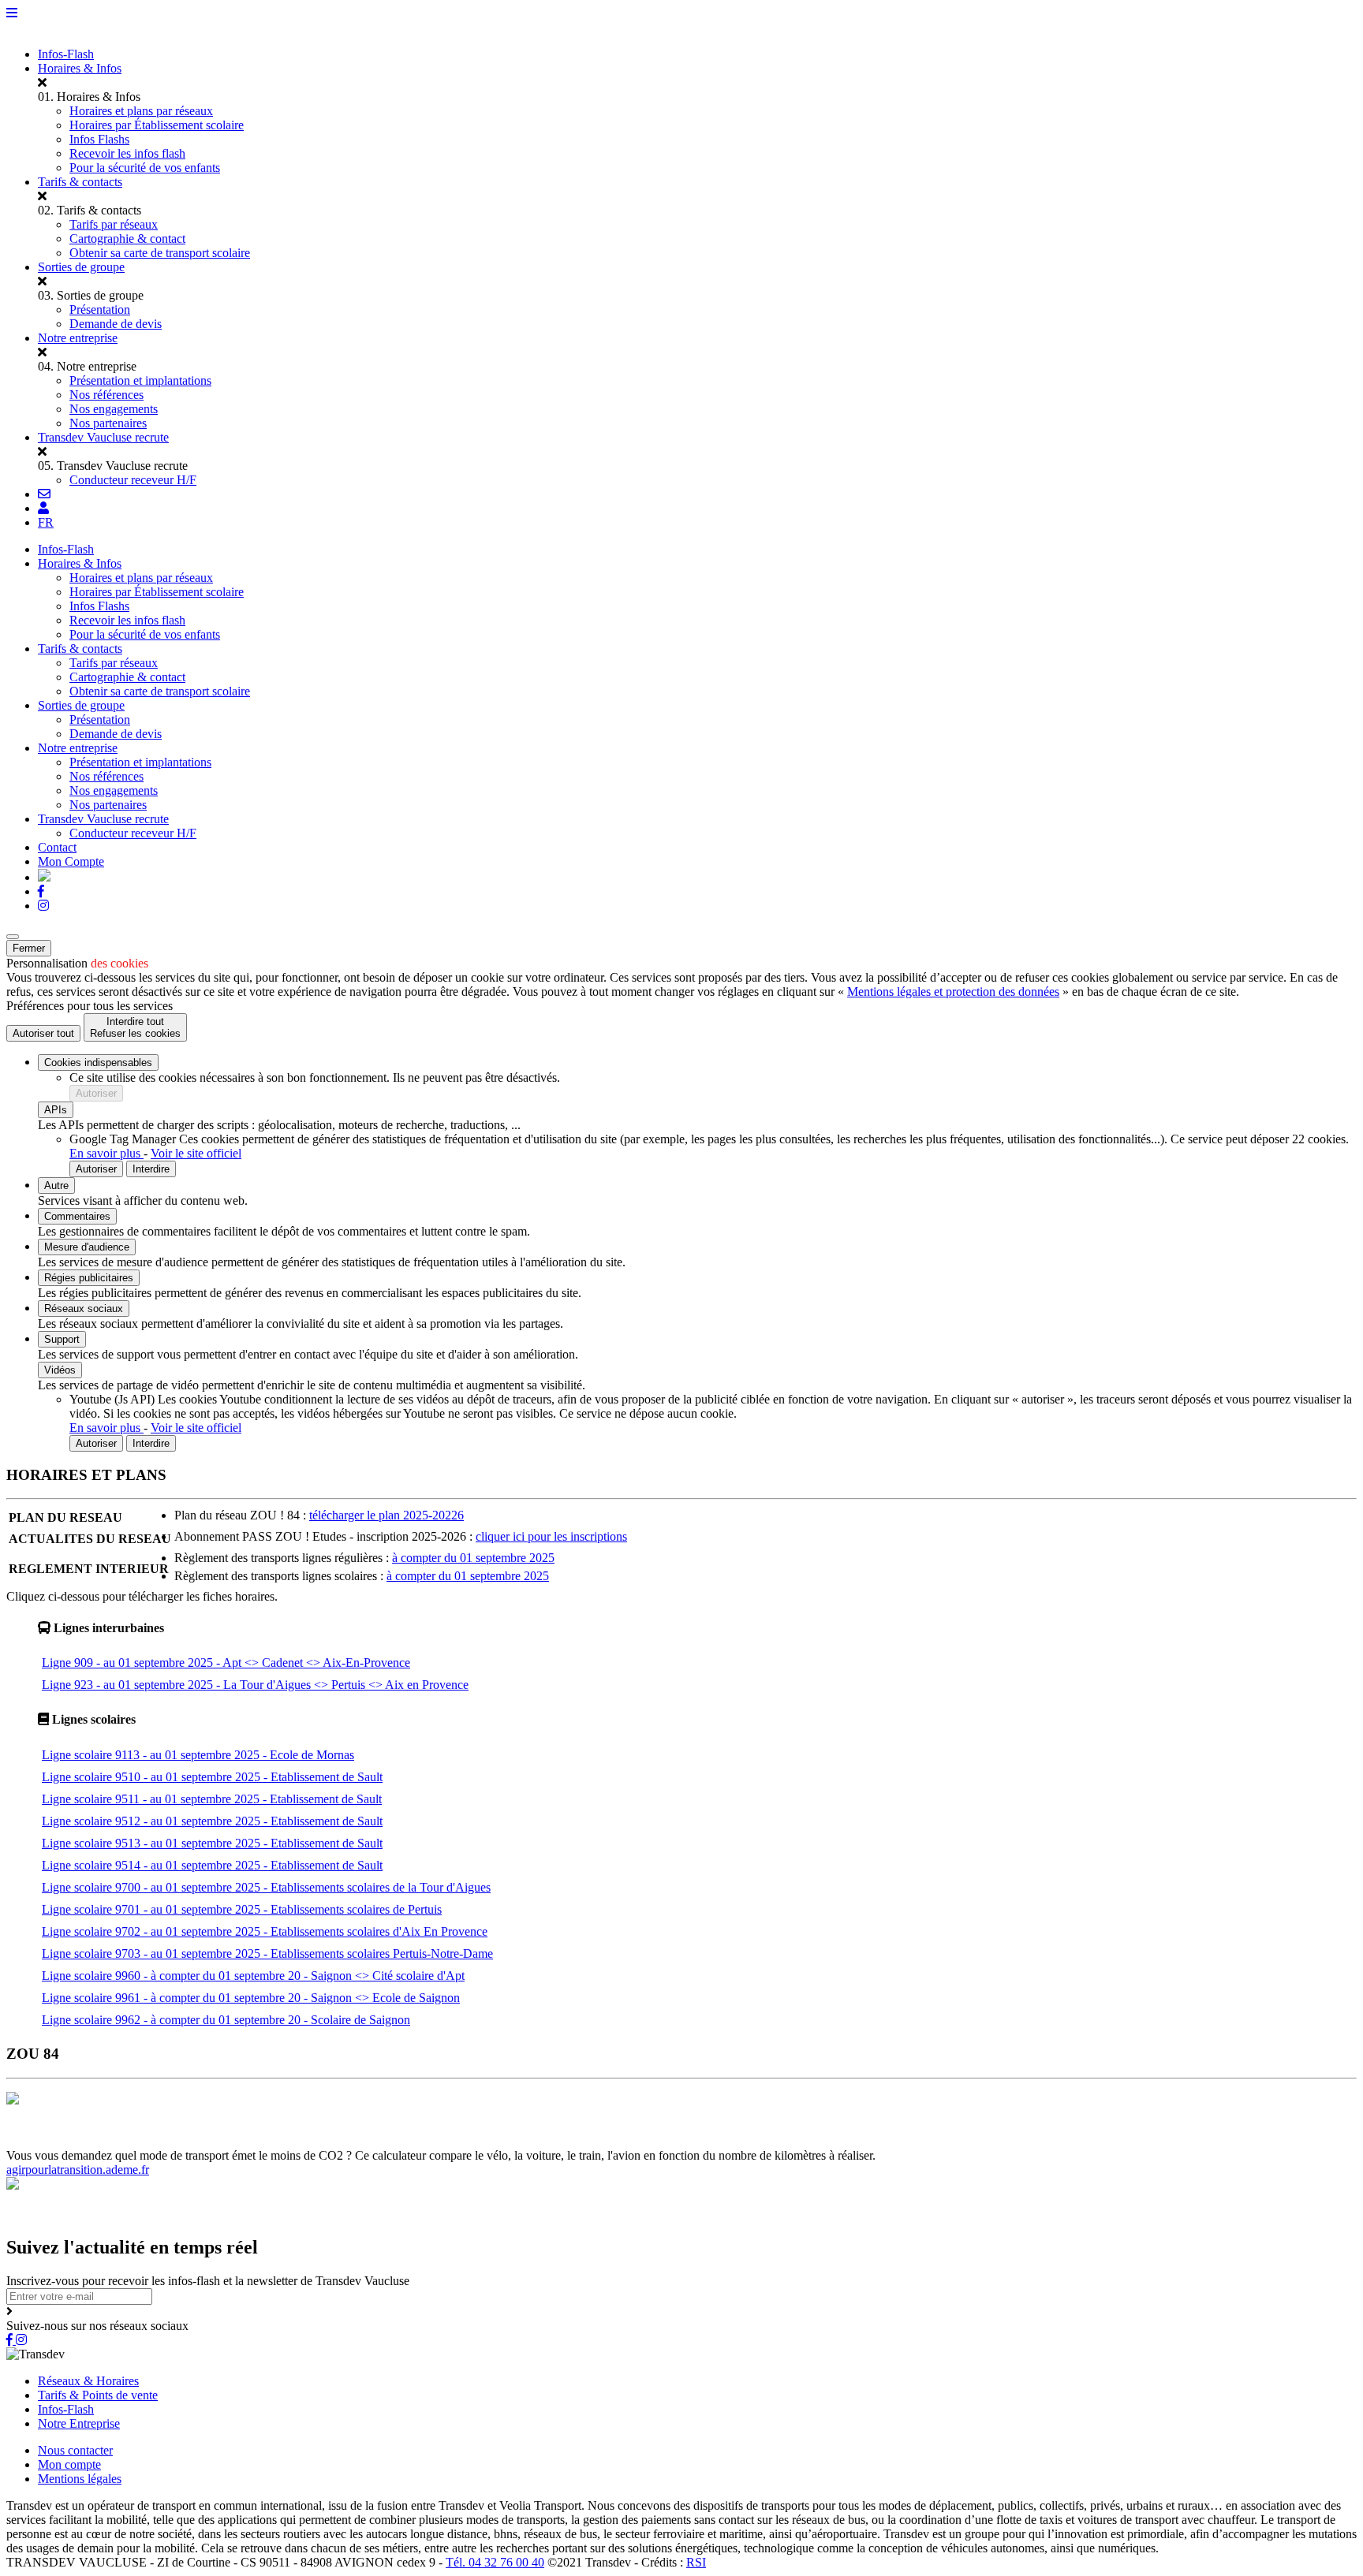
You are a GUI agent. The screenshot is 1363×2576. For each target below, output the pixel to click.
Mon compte (69, 2464)
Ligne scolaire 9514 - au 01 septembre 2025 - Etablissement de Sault (212, 1865)
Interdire (151, 1169)
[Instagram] (43, 906)
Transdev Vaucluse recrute (103, 437)
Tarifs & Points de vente (98, 2395)
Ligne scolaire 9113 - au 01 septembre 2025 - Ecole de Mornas (198, 1755)
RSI (696, 2562)
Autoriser (96, 1093)
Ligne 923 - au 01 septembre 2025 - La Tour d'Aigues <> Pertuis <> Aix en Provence (255, 1685)
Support (62, 1339)
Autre (56, 1185)
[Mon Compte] (43, 508)
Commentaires (77, 1216)
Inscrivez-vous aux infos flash (518, 2141)
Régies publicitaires (89, 1278)
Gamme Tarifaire (138, 2141)
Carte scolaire (288, 2141)
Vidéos (60, 1370)
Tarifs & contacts (80, 182)
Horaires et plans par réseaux (141, 111)
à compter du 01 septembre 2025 (473, 1558)
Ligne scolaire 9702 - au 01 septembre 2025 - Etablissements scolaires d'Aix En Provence (265, 1931)
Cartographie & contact (127, 239)
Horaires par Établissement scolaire (157, 125)
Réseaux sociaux (84, 1309)
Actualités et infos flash (383, 2141)
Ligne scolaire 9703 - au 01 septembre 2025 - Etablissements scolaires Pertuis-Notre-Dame (267, 1953)
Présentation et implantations (140, 380)
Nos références (106, 395)
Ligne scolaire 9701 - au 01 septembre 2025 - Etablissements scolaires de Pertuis (242, 1909)
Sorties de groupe (81, 267)
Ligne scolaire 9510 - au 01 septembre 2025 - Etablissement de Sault (212, 1777)
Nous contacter (75, 2450)
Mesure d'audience (87, 1247)
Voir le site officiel (196, 1153)
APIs (56, 1110)
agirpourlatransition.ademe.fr (78, 2170)
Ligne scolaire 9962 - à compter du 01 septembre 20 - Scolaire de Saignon (226, 2020)
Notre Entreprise (79, 2423)
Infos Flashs (99, 139)
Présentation (100, 309)
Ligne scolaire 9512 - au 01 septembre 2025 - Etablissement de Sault (212, 1821)
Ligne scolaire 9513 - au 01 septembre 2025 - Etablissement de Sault (212, 1843)
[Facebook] (41, 891)
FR (46, 522)
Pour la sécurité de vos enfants (145, 168)
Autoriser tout (43, 1033)
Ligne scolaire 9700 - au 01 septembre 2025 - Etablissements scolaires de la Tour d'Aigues (266, 1887)
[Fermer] (13, 937)
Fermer (29, 948)
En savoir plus (106, 1153)
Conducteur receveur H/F (133, 480)
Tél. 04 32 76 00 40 (495, 2562)
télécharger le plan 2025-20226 (386, 1515)
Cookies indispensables (98, 1062)
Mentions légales (80, 2479)
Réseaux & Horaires (88, 2381)
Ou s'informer (217, 2141)
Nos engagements (114, 409)
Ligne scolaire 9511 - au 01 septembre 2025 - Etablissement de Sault (212, 1799)
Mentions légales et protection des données (953, 992)
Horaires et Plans (50, 2141)
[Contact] (44, 494)
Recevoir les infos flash (127, 153)
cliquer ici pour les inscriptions (551, 1536)
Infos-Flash (66, 54)
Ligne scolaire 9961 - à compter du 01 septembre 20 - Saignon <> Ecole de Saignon (251, 1998)
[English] (44, 877)
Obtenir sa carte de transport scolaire (160, 253)
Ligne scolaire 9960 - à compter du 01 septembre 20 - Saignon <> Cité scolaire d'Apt (253, 1976)
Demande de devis (116, 324)
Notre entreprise (78, 338)
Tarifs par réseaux (114, 224)
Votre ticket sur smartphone (763, 2141)
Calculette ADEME (644, 2141)
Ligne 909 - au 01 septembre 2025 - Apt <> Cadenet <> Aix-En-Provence (226, 1663)
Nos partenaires (108, 423)
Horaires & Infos (80, 68)
